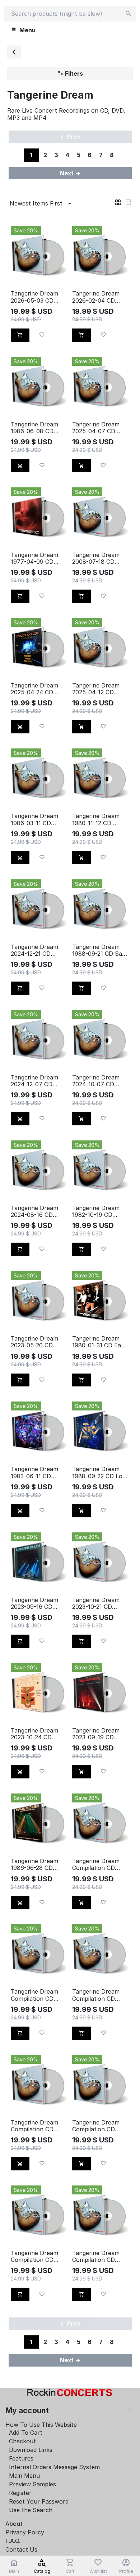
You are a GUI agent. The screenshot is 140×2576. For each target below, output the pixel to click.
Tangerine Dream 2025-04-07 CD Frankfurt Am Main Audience (99, 428)
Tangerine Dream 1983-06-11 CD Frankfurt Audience (38, 1473)
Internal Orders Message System (54, 2467)
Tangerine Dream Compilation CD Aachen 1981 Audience (34, 1995)
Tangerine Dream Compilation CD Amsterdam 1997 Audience (34, 2256)
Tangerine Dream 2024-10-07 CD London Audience (96, 1081)
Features (21, 2458)
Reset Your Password (39, 2501)
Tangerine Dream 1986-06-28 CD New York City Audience (34, 1864)
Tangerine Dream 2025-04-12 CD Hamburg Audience (99, 689)
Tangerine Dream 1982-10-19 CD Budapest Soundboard (96, 1211)
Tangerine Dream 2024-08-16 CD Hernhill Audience (35, 1211)
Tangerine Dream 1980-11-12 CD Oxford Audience (96, 819)
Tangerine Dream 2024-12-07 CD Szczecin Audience (37, 1081)
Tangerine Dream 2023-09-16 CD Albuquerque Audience (34, 1603)
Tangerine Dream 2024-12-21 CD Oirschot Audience (36, 950)
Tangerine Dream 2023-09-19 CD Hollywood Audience (96, 1734)
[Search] (129, 14)
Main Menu (24, 2476)
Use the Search (31, 2510)
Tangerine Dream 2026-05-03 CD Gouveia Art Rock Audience (35, 297)
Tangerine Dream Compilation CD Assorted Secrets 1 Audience (98, 2256)
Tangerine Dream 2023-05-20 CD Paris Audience (34, 1342)
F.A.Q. (13, 2541)
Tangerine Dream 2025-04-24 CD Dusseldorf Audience (34, 689)
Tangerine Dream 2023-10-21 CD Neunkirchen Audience (96, 1603)
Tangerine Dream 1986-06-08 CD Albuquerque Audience (34, 428)
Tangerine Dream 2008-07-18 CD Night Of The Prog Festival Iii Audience (99, 558)
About (14, 2524)
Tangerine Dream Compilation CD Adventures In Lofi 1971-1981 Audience (38, 2126)
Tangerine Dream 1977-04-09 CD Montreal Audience (37, 558)
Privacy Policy (25, 2532)
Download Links (31, 2450)
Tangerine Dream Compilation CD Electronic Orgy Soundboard (96, 1864)
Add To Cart (26, 2433)
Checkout (22, 2441)
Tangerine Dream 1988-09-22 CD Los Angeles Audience (99, 1473)
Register (20, 2493)
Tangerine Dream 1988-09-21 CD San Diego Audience (99, 950)
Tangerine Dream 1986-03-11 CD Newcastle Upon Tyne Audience (34, 819)
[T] (14, 52)
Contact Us (21, 2549)
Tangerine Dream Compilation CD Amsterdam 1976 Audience (96, 2126)
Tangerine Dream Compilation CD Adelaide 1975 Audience (96, 1995)
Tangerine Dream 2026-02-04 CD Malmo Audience (96, 297)
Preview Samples (32, 2484)
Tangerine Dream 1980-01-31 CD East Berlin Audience (99, 1342)
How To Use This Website (41, 2425)
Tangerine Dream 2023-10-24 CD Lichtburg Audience (38, 1734)
